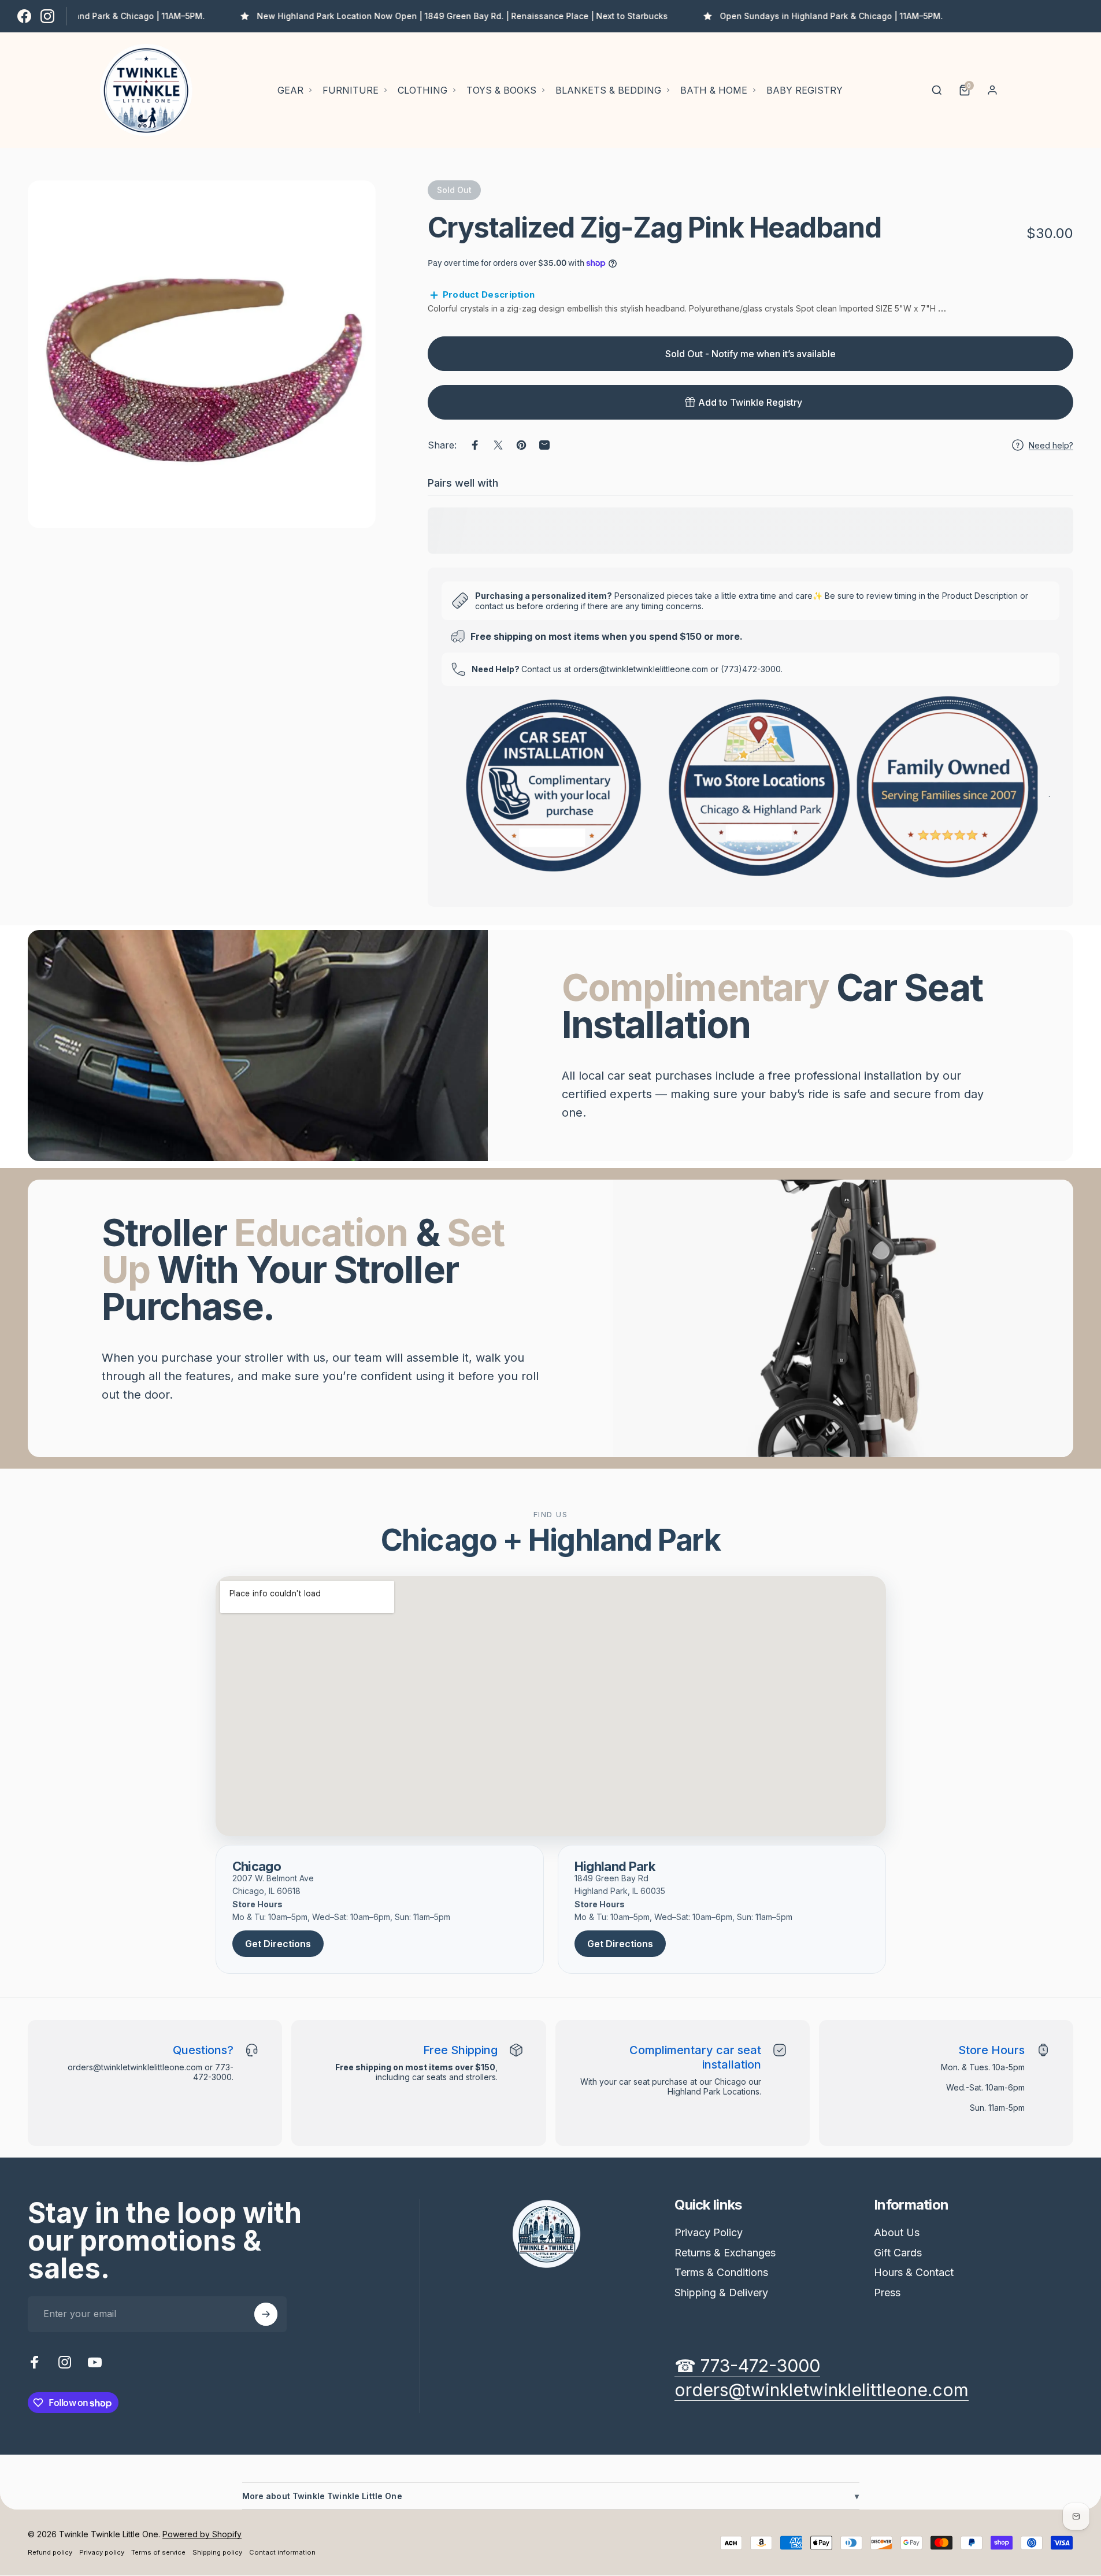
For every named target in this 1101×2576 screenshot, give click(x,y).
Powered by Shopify (202, 2534)
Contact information (282, 2552)
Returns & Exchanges (725, 2253)
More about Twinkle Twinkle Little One (551, 2496)
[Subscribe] (266, 2314)
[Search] (937, 90)
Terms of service (158, 2552)
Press (887, 2293)
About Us (897, 2232)
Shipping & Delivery (721, 2293)
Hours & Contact (914, 2272)
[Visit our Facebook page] (24, 16)
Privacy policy (102, 2552)
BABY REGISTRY (805, 90)
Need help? (1051, 445)
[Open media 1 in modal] (202, 354)
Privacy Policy (709, 2232)
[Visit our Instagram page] (47, 16)
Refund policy (50, 2552)
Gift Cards (898, 2253)
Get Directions (278, 1944)
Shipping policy (217, 2552)
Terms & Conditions (721, 2272)
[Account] (992, 90)
